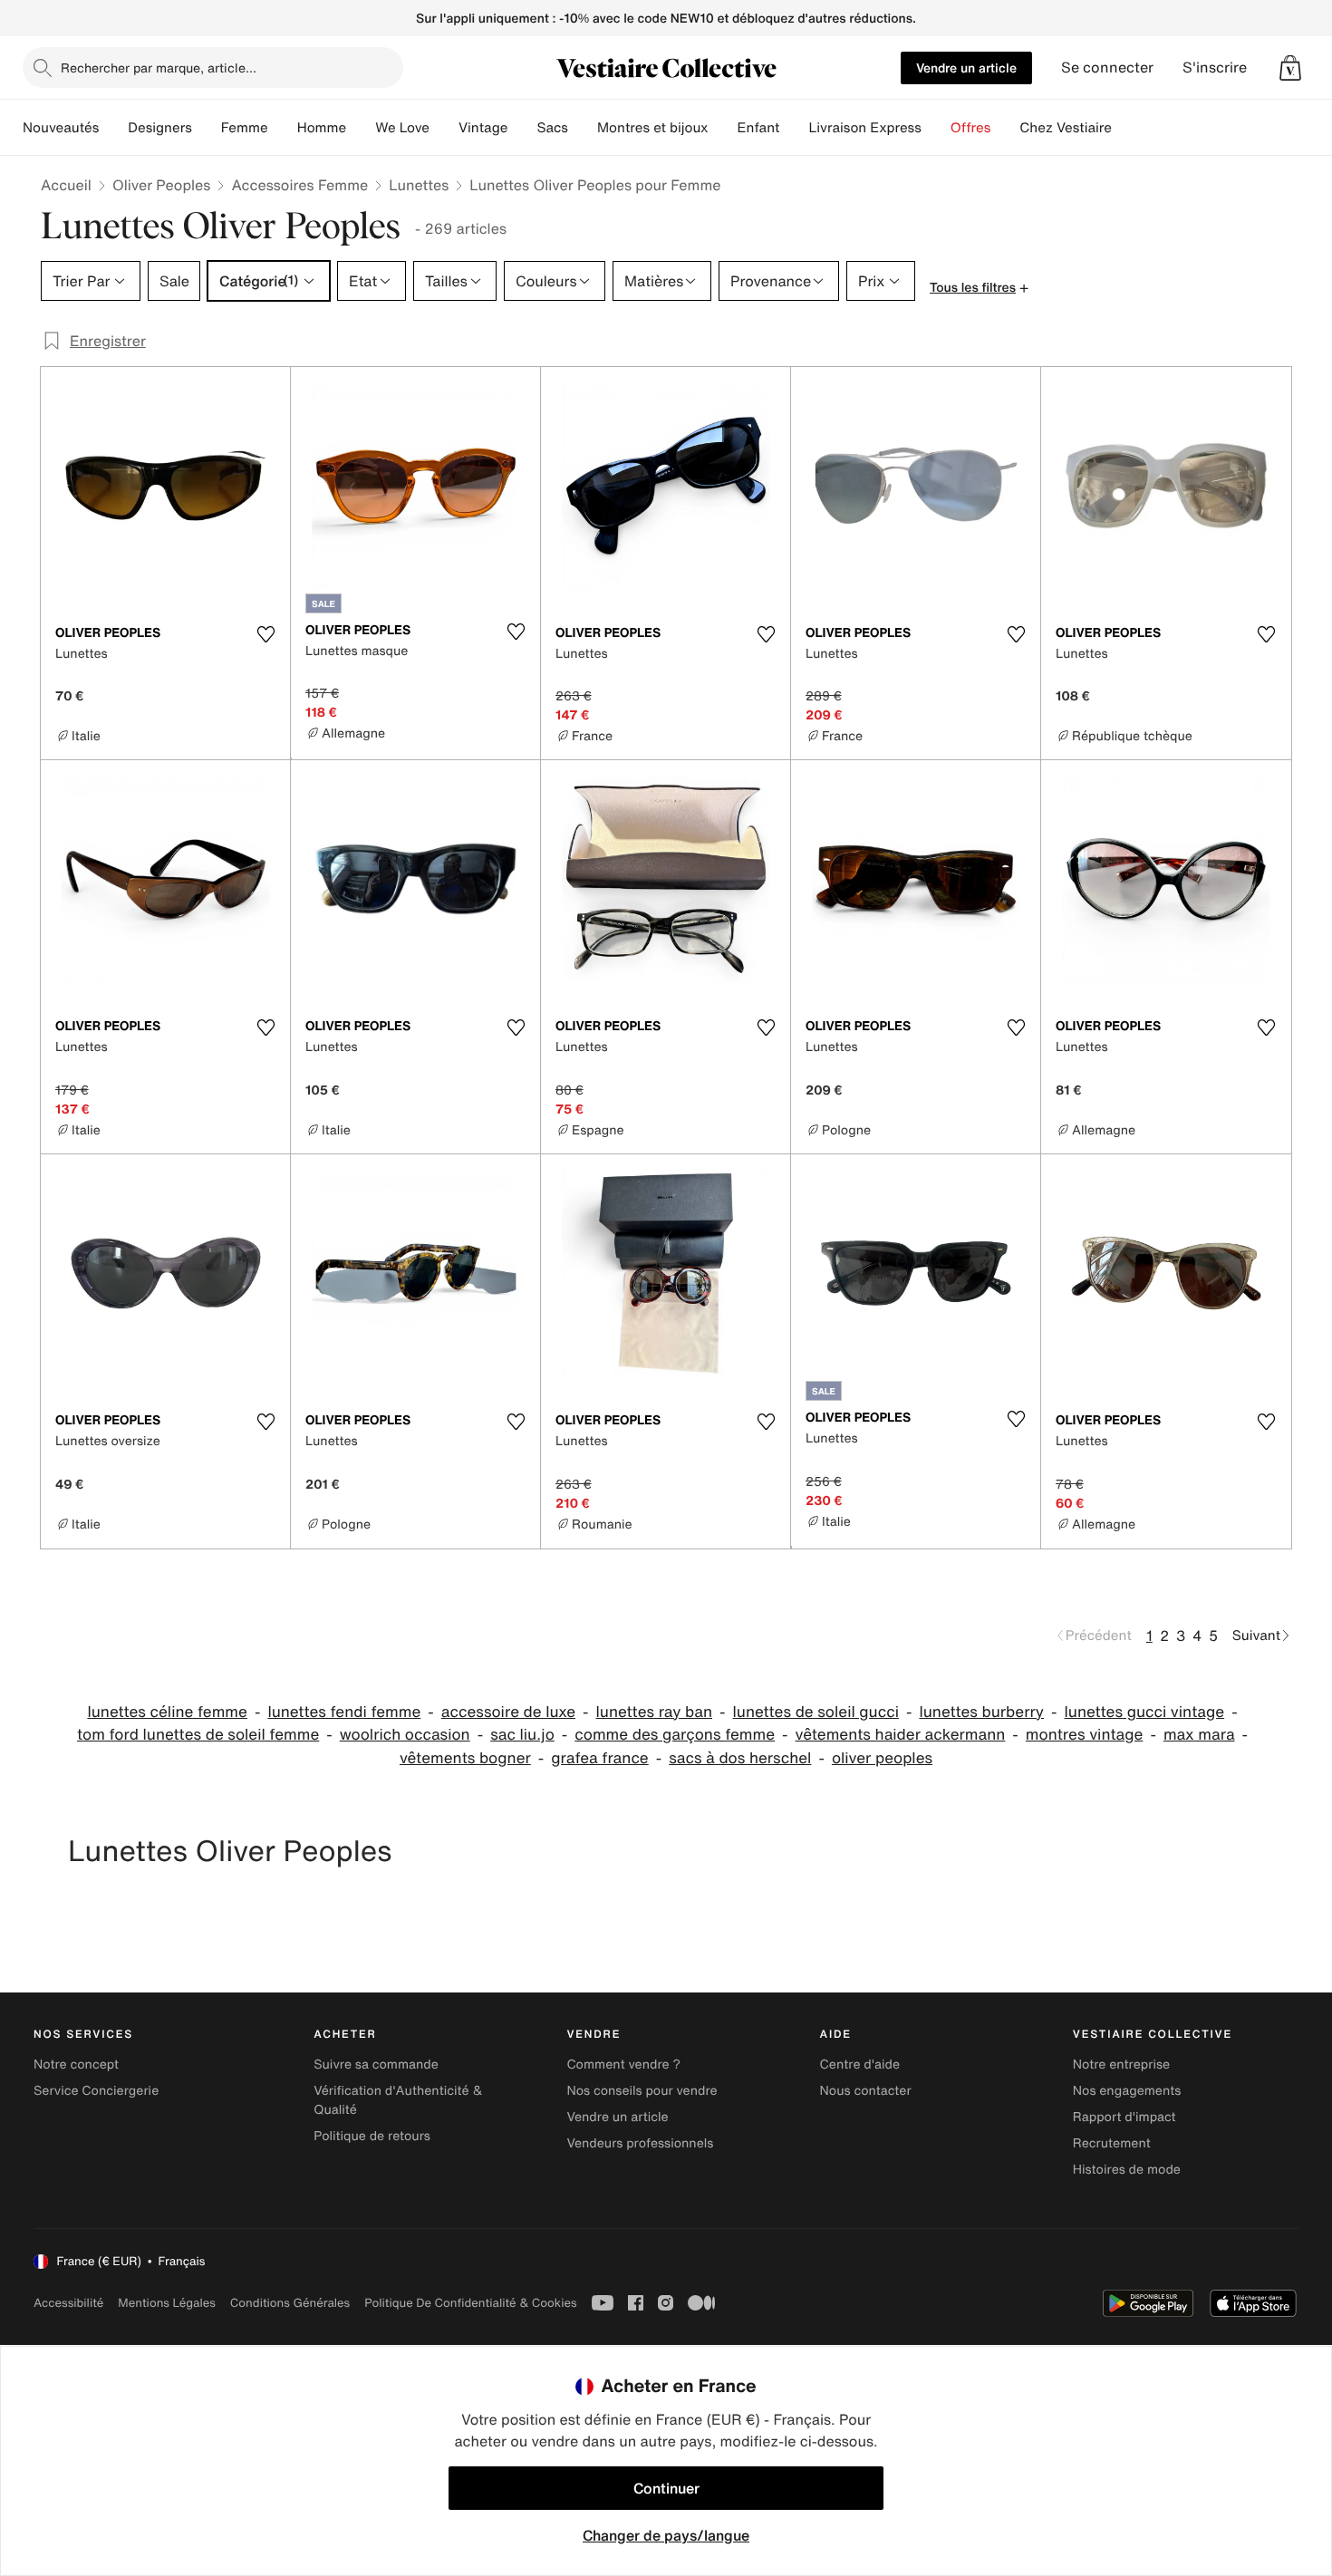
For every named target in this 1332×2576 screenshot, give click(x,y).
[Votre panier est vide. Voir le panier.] (1290, 68)
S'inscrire (1215, 68)
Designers (160, 128)
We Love (402, 128)
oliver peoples (882, 1758)
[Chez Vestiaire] (1126, 128)
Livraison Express (864, 128)
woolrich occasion (405, 1735)
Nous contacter (866, 2091)
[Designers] (207, 128)
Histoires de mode (1127, 2170)
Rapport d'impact (1124, 2117)
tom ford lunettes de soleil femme (198, 1735)
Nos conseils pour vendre (642, 2091)
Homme (322, 128)
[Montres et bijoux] (723, 128)
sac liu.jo (522, 1735)
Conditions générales (290, 2303)
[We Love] (444, 128)
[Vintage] (522, 128)
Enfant (759, 128)
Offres (971, 128)
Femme (245, 128)
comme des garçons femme (675, 1735)
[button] (1290, 68)
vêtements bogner (465, 1758)
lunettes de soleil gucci (816, 1712)
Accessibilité (68, 2303)
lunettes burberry (981, 1712)
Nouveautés (61, 128)
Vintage (483, 128)
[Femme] (283, 128)
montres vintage (1085, 1735)
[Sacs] (583, 128)
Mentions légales (166, 2303)
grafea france (599, 1758)
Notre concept (76, 2065)
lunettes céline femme (167, 1712)
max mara (1199, 1735)
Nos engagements (1127, 2091)
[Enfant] (794, 128)
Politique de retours (372, 2136)
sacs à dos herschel (740, 1758)
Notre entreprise (1121, 2065)
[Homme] (361, 128)
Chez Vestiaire (1066, 128)
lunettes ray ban (655, 1712)
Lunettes (419, 185)
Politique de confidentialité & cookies (470, 2303)
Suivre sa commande (376, 2065)
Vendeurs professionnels (640, 2143)
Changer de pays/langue (666, 2535)
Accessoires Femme (299, 185)
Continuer (666, 2488)
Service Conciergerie (96, 2091)
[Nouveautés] (113, 128)
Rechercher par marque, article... (159, 68)
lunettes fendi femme (344, 1712)
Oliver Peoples (162, 185)
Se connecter (1107, 68)
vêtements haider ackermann (901, 1735)
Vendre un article (966, 68)
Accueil (66, 185)
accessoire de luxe (508, 1712)
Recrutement (1112, 2143)
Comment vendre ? (623, 2065)
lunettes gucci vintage (1145, 1712)
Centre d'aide (860, 2065)
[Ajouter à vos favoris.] (265, 634)
